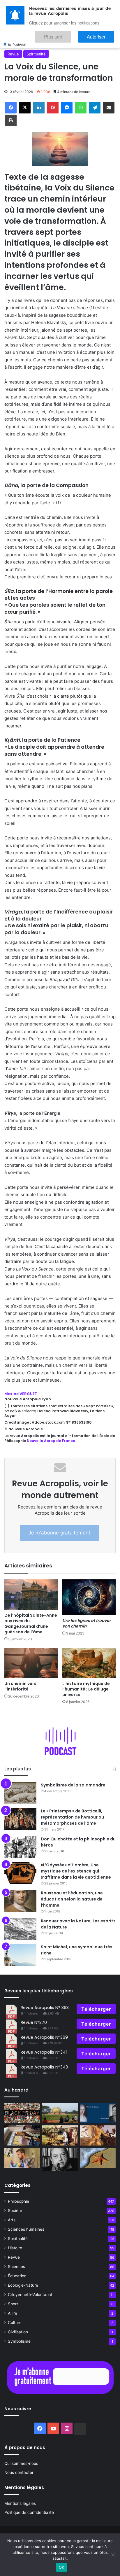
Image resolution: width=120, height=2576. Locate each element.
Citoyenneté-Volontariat (30, 2295)
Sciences (16, 2267)
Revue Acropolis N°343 (44, 2067)
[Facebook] (11, 108)
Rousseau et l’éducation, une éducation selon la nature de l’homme (72, 1899)
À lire (13, 2313)
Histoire (15, 2248)
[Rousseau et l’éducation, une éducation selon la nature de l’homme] (20, 1901)
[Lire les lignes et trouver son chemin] (89, 1597)
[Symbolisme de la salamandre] (20, 1793)
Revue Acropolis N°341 (44, 2052)
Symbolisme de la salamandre (73, 1785)
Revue (13, 54)
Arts (12, 2220)
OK (62, 2567)
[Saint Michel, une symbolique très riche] (20, 1955)
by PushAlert (17, 40)
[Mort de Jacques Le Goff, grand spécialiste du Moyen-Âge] (60, 2159)
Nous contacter (19, 2472)
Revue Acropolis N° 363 (45, 2008)
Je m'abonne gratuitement (59, 1533)
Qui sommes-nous (21, 2463)
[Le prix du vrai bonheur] (22, 2113)
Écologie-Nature (23, 2285)
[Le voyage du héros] (98, 2135)
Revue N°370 (34, 2022)
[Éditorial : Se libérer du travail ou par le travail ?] (22, 2158)
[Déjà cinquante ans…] (98, 2158)
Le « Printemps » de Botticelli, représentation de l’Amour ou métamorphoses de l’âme (72, 1817)
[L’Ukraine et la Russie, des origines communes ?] (60, 2135)
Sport (13, 2304)
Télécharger (96, 2009)
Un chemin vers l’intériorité (20, 1686)
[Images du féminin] (98, 2113)
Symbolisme (19, 2341)
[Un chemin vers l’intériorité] (31, 1663)
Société (15, 2211)
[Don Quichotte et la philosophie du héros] (20, 1847)
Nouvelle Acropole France (51, 1441)
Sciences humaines (26, 2229)
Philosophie (18, 2201)
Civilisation (18, 2332)
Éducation (17, 2276)
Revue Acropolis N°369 (44, 2037)
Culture (15, 2323)
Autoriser (102, 34)
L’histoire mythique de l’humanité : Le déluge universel (86, 1689)
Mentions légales (20, 2503)
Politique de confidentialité (29, 2512)
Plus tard (70, 34)
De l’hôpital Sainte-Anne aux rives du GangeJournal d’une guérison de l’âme (31, 1624)
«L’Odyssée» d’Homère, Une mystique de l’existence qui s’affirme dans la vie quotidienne (76, 1871)
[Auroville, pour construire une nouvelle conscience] (60, 2113)
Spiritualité (36, 54)
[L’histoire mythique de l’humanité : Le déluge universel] (89, 1663)
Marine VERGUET (21, 1394)
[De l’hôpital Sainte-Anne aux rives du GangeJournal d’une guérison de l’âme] (31, 1594)
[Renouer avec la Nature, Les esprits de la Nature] (20, 1929)
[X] (25, 108)
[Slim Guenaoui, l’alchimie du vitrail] (22, 2135)
